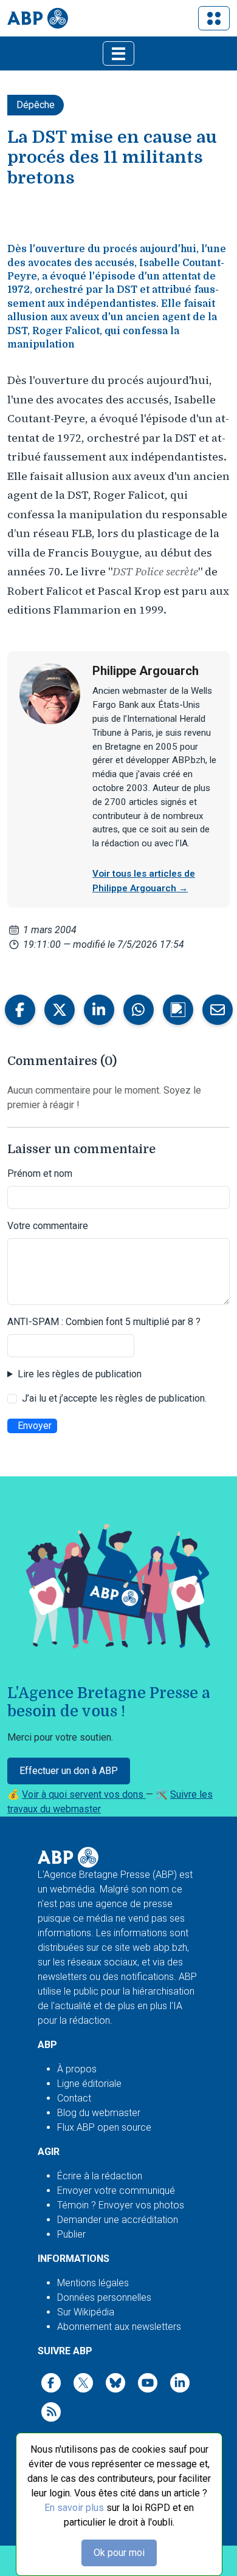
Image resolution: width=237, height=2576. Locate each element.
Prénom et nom (40, 1173)
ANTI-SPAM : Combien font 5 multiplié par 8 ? (104, 1322)
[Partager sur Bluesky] (178, 1010)
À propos (77, 2069)
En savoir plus (74, 2508)
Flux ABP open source (104, 2127)
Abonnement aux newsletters (119, 2327)
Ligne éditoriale (89, 2084)
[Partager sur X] (60, 1010)
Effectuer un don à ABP (69, 1771)
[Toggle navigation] (214, 18)
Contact (74, 2098)
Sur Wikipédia (86, 2312)
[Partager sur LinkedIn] (99, 1010)
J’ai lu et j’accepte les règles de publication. (114, 1398)
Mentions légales (93, 2283)
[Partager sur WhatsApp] (139, 1010)
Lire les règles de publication (80, 1374)
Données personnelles (104, 2297)
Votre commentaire (48, 1226)
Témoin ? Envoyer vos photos (121, 2205)
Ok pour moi (119, 2553)
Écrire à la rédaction (100, 2176)
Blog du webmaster (99, 2113)
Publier (71, 2234)
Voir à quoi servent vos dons (84, 1794)
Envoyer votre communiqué (116, 2191)
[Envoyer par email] (218, 1010)
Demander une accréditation (118, 2220)
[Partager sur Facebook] (20, 1010)
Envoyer (35, 1426)
